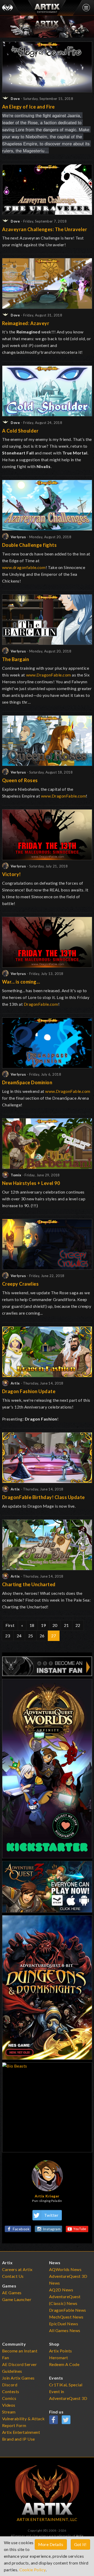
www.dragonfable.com (24, 567)
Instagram (52, 2229)
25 (31, 1636)
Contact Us (13, 2276)
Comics (9, 2398)
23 (8, 1636)
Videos (9, 2405)
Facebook (21, 2229)
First (10, 1625)
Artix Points (61, 2351)
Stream (9, 2412)
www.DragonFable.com (49, 675)
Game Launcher (17, 2299)
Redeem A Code (64, 2364)
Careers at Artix (17, 2269)
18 (32, 1625)
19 (43, 1625)
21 (66, 1625)
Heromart (59, 2358)
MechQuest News (66, 2317)
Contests (11, 2391)
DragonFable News (68, 2310)
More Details (51, 2544)
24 (19, 1636)
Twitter (51, 2215)
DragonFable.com (41, 1004)
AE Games (12, 2293)
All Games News (65, 2330)
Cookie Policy (33, 2570)
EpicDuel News (64, 2324)
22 (78, 1625)
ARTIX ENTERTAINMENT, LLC (47, 2519)
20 (55, 1625)
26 (42, 1636)
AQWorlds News (65, 2269)
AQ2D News (61, 2290)
